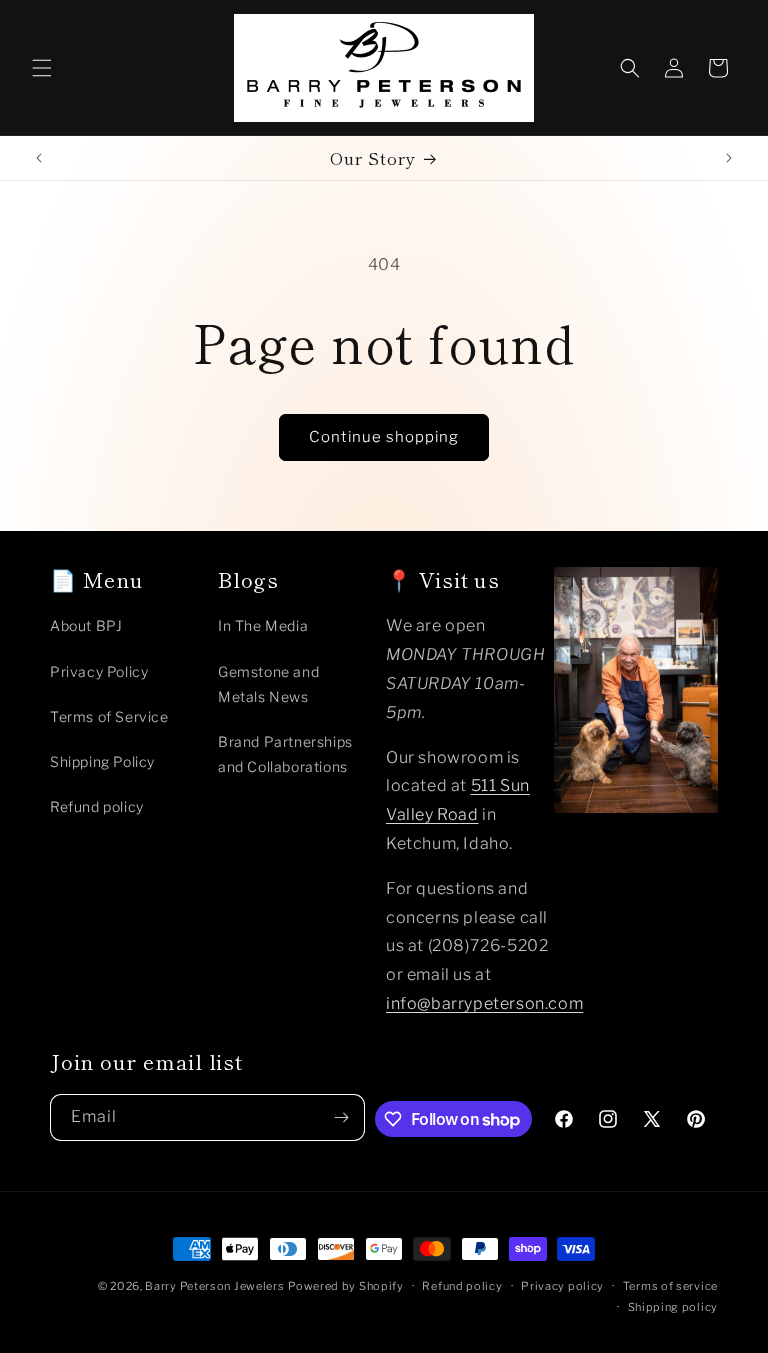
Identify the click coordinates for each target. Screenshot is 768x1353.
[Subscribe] (342, 1117)
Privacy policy (562, 1286)
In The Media (263, 625)
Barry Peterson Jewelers (214, 1286)
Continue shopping (384, 437)
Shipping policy (673, 1307)
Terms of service (670, 1286)
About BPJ (86, 625)
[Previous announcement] (39, 158)
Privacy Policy (99, 671)
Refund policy (97, 806)
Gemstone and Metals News (268, 684)
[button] (42, 68)
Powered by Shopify (346, 1286)
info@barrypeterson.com (484, 1003)
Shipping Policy (102, 761)
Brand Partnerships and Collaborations (285, 754)
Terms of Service (109, 716)
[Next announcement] (729, 158)
